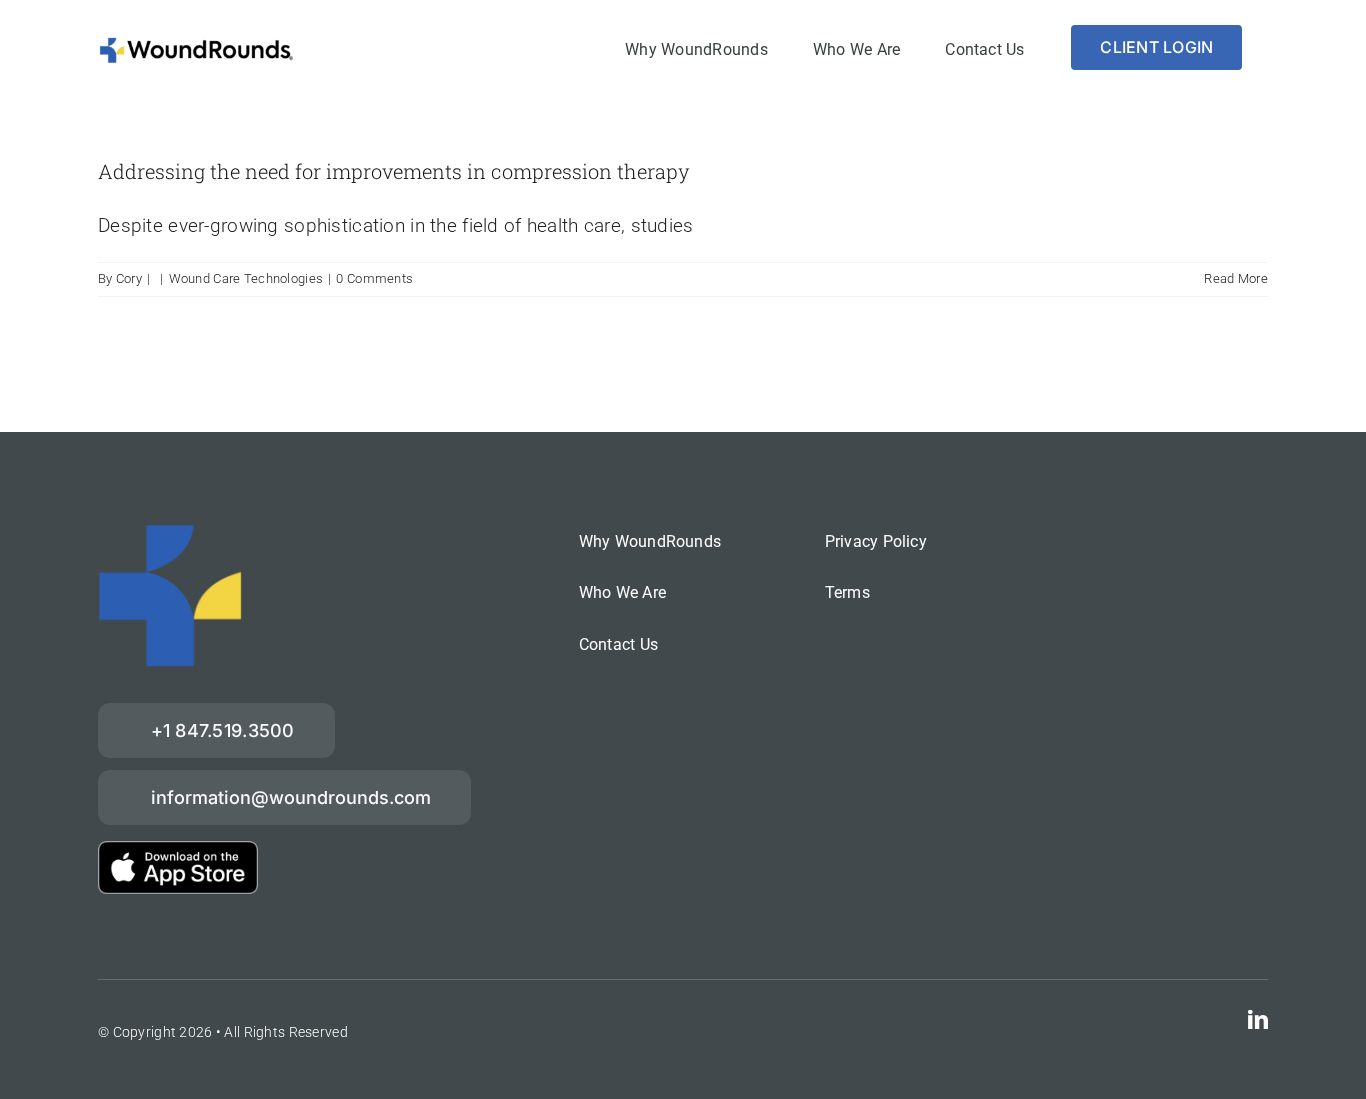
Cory (129, 278)
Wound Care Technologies (246, 278)
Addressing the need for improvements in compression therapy (394, 171)
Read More (1236, 278)
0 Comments (374, 278)
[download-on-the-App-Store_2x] (178, 850)
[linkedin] (1258, 1020)
